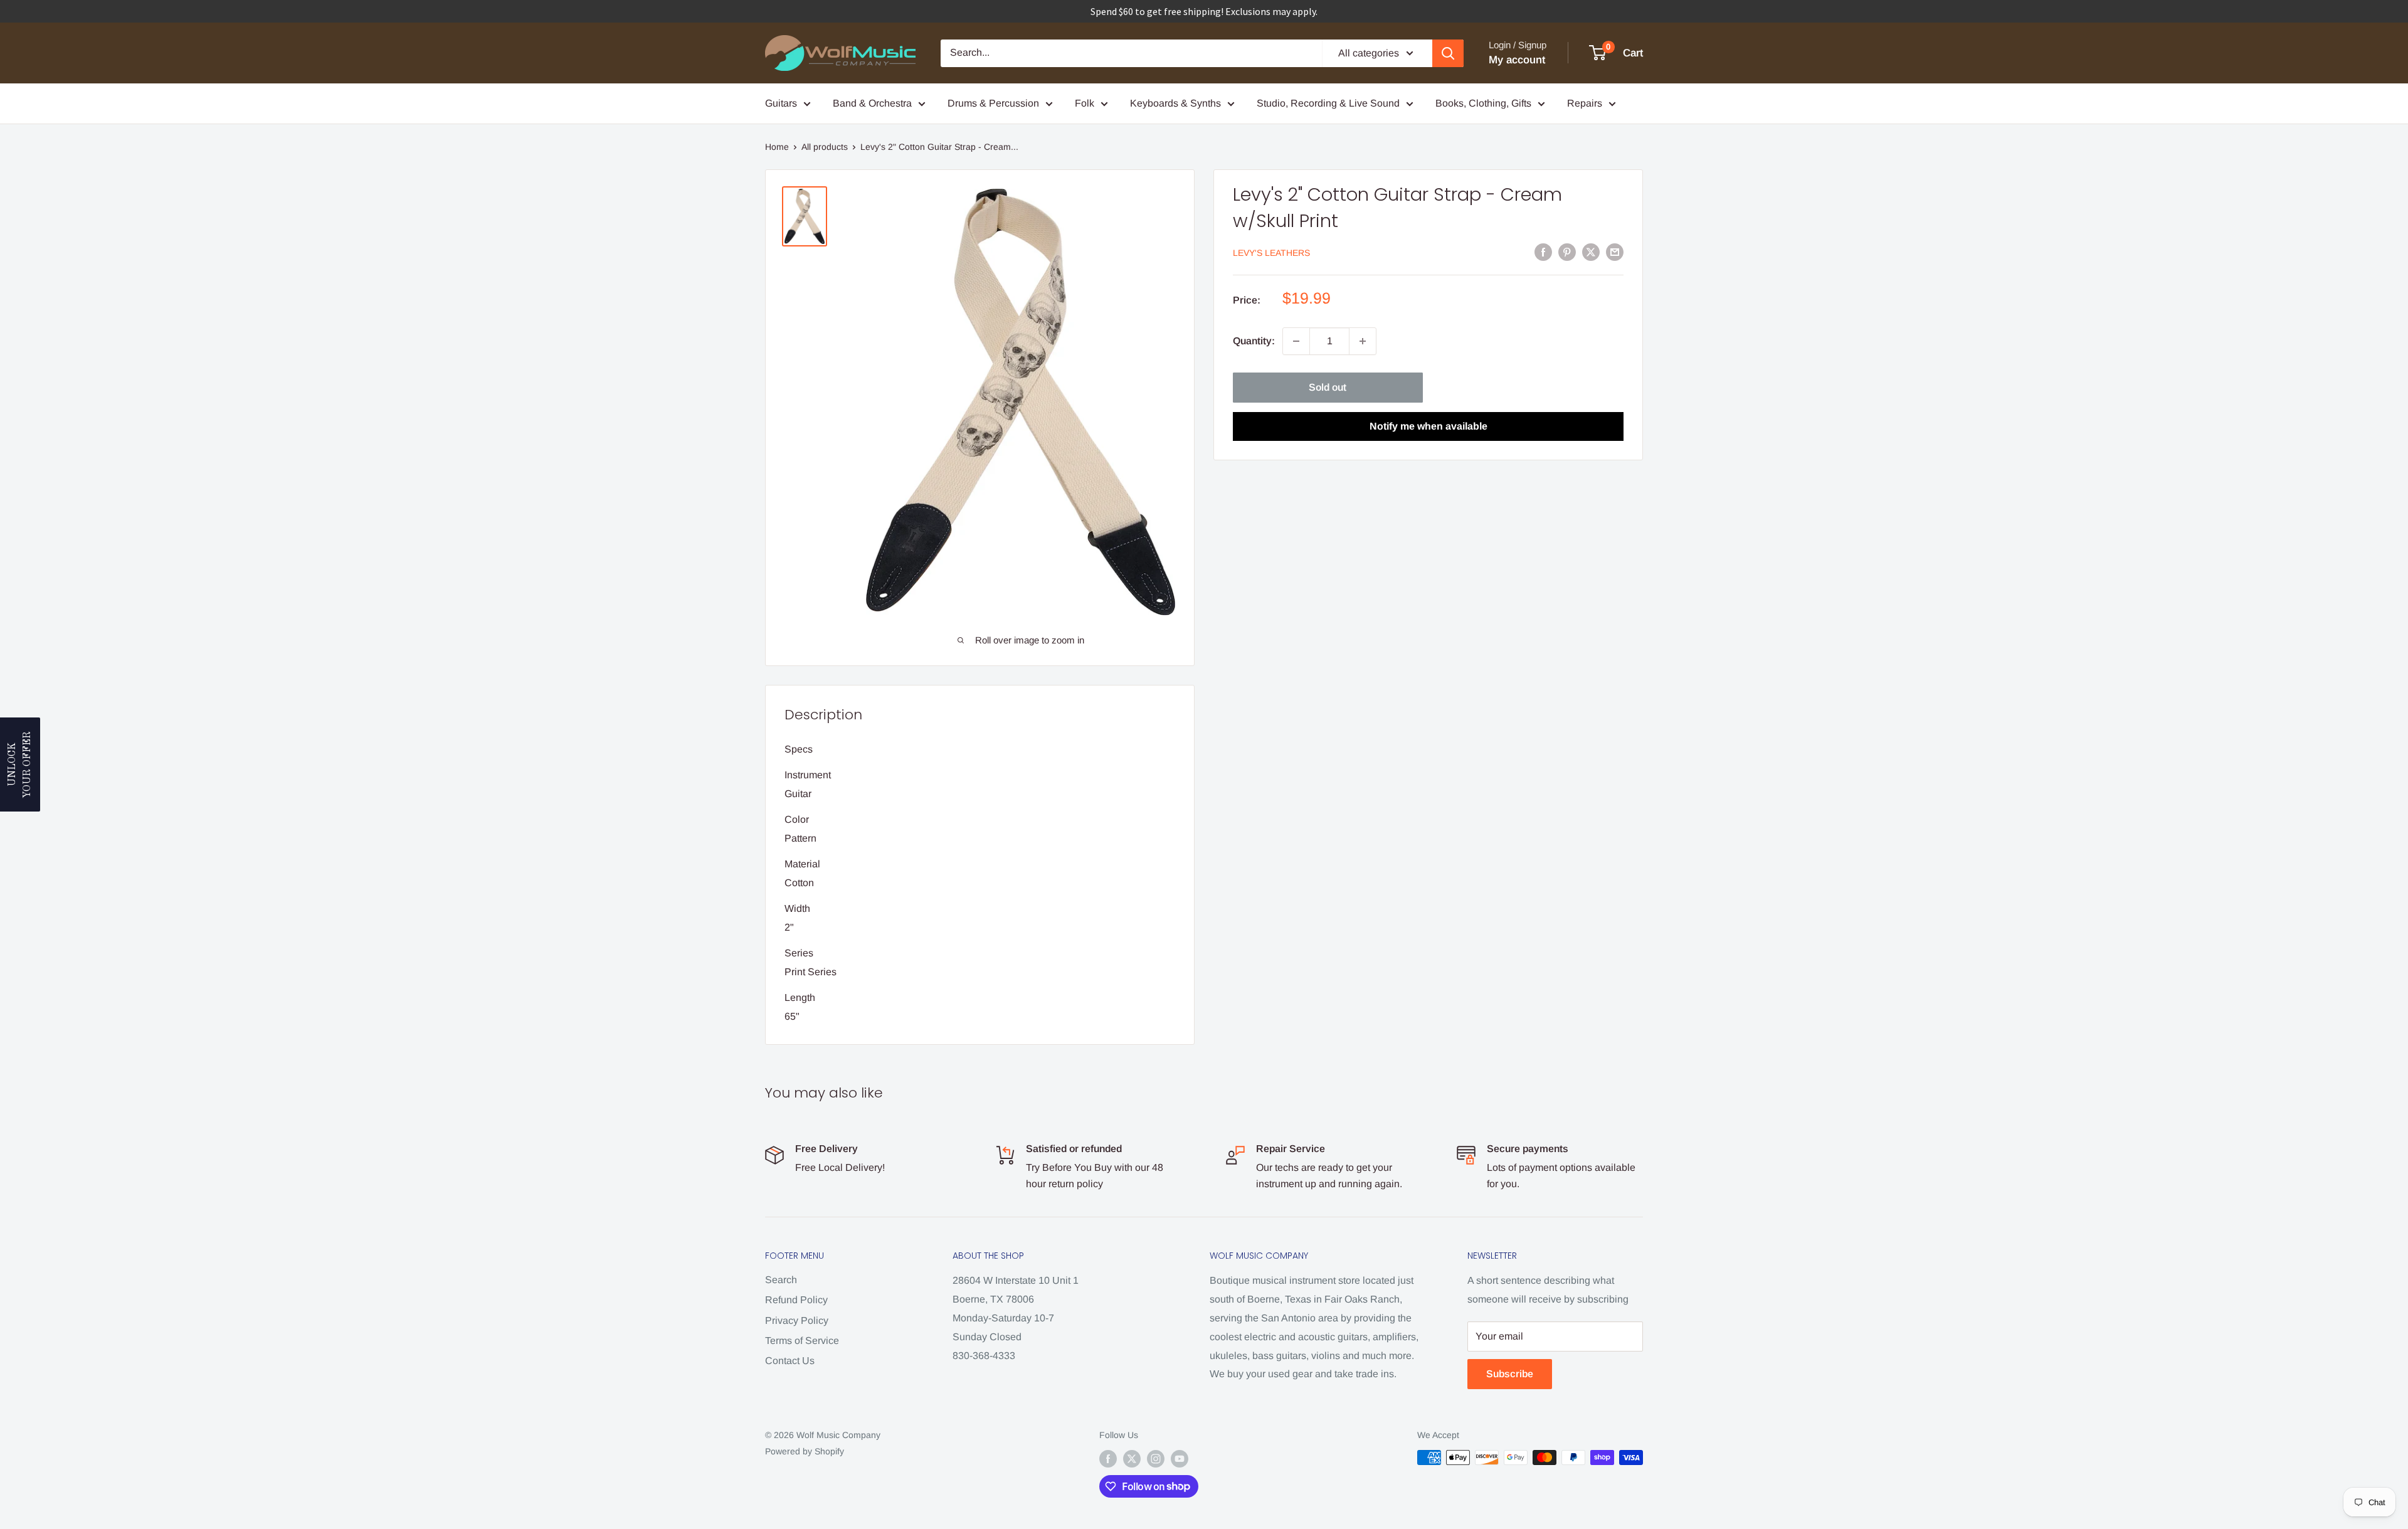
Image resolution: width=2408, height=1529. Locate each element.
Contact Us (790, 1361)
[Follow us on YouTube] (1180, 1459)
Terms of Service (802, 1341)
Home (777, 147)
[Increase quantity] (1363, 341)
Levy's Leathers (1271, 253)
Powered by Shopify (805, 1451)
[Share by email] (1615, 251)
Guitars (781, 103)
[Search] (1448, 53)
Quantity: (1254, 341)
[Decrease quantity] (1296, 341)
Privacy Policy (797, 1320)
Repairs (1585, 103)
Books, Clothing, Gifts (1483, 103)
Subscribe (1510, 1374)
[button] (20, 764)
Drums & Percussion (993, 103)
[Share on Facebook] (1543, 251)
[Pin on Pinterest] (1567, 251)
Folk (1085, 103)
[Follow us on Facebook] (1108, 1459)
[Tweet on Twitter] (1591, 251)
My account (1517, 60)
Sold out (1328, 387)
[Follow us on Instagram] (1156, 1459)
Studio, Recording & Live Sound (1328, 103)
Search (781, 1280)
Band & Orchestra (872, 103)
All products (825, 147)
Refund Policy (796, 1300)
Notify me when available (1428, 426)
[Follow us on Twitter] (1132, 1459)
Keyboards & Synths (1175, 103)
